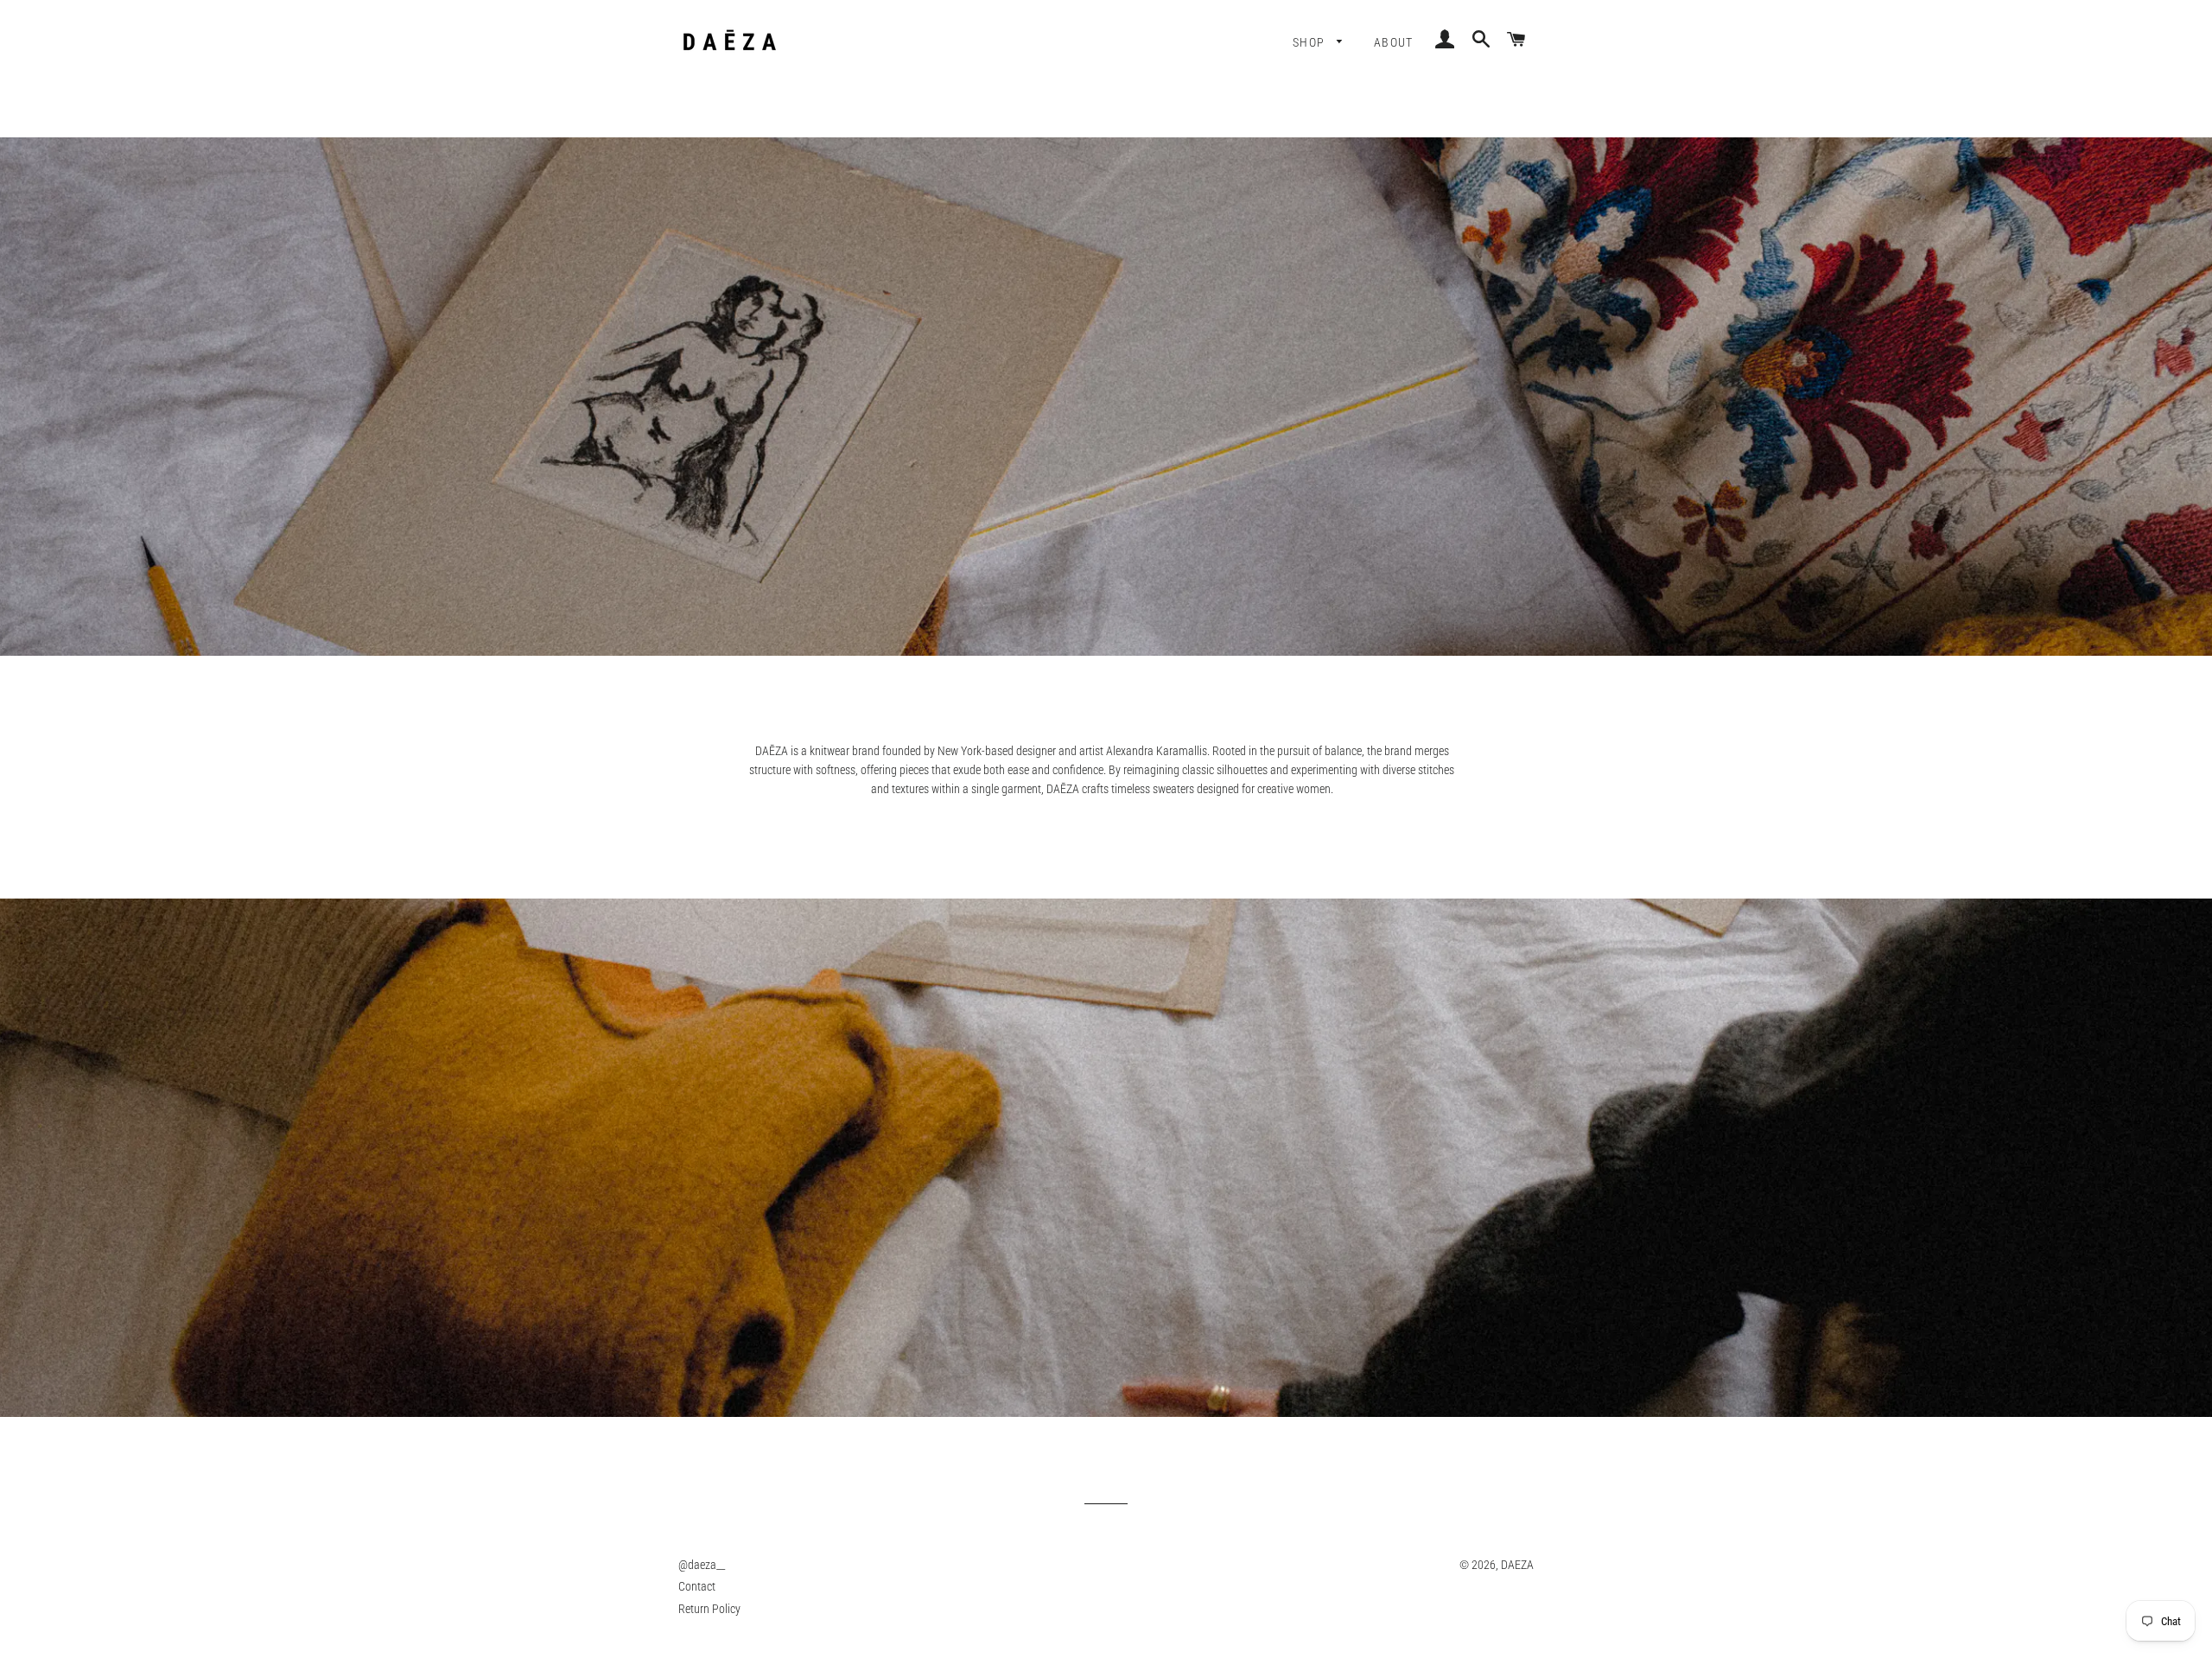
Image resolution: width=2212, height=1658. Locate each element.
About (1394, 42)
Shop (1311, 42)
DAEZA (1517, 1565)
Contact (697, 1586)
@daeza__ (702, 1565)
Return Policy (709, 1609)
